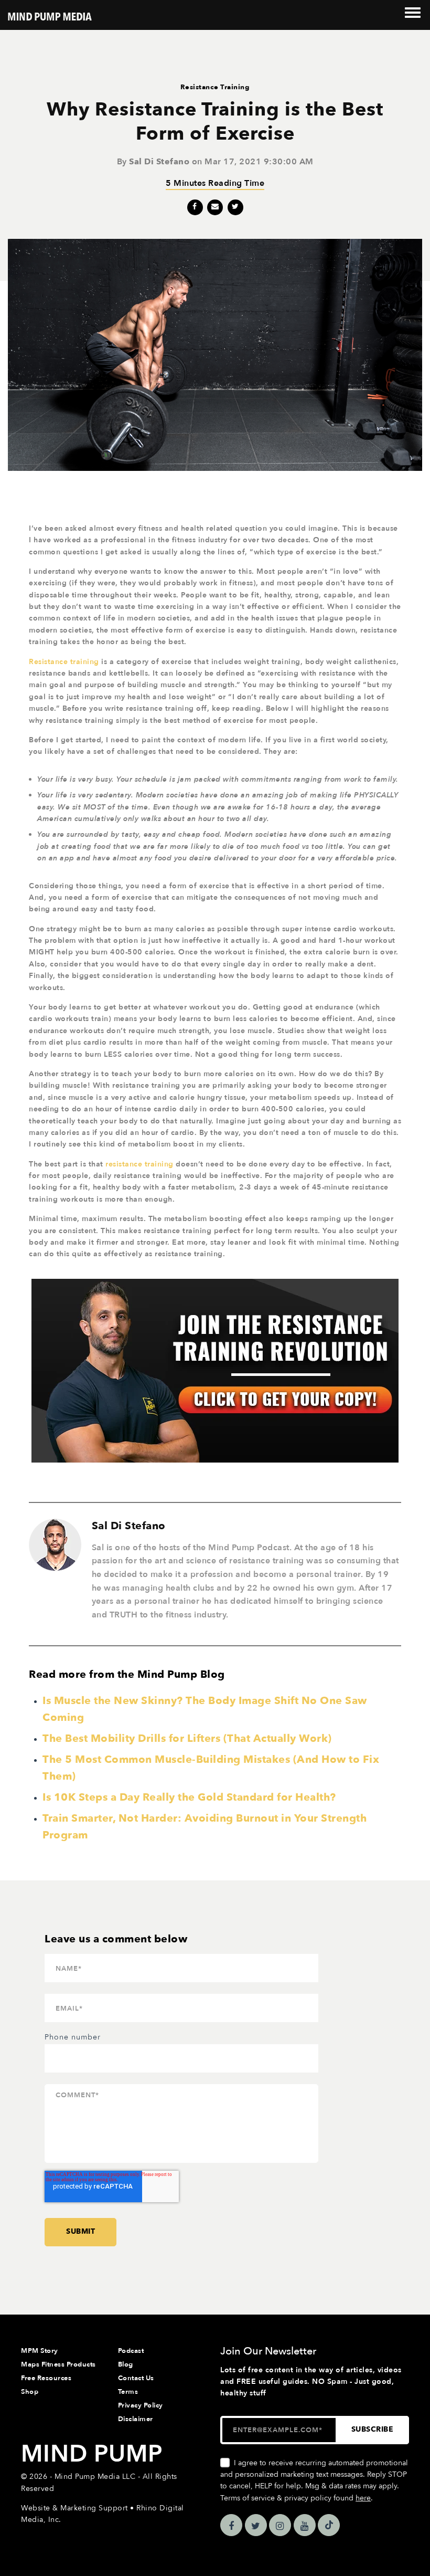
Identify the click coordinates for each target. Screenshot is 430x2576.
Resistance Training (215, 87)
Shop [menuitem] (30, 2392)
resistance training (139, 1164)
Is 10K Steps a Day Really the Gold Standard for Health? (189, 1797)
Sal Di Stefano (159, 162)
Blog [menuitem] (126, 2364)
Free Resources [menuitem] (46, 2378)
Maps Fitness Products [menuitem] (58, 2364)
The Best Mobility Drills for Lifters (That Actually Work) (187, 1738)
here (363, 2498)
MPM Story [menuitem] (40, 2351)
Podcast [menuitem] (131, 2351)
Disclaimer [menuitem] (136, 2419)
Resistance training (64, 662)
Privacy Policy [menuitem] (141, 2405)
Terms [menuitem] (128, 2392)
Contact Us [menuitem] (136, 2378)
